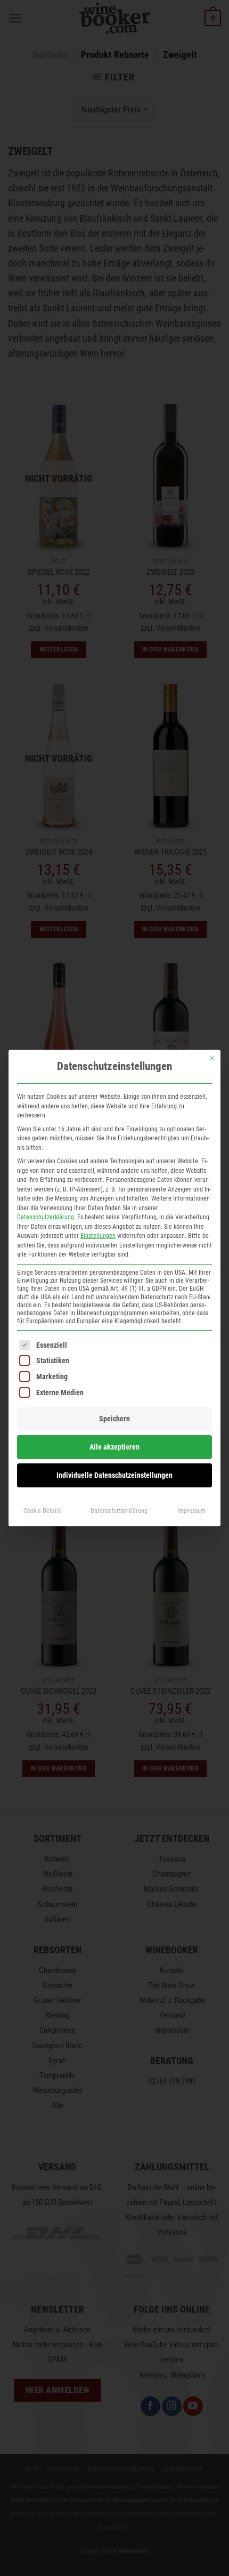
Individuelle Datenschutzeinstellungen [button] (114, 1475)
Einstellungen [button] (98, 1236)
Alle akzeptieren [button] (114, 1447)
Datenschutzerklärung (46, 1217)
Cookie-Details (42, 1511)
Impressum (191, 1511)
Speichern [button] (114, 1419)
